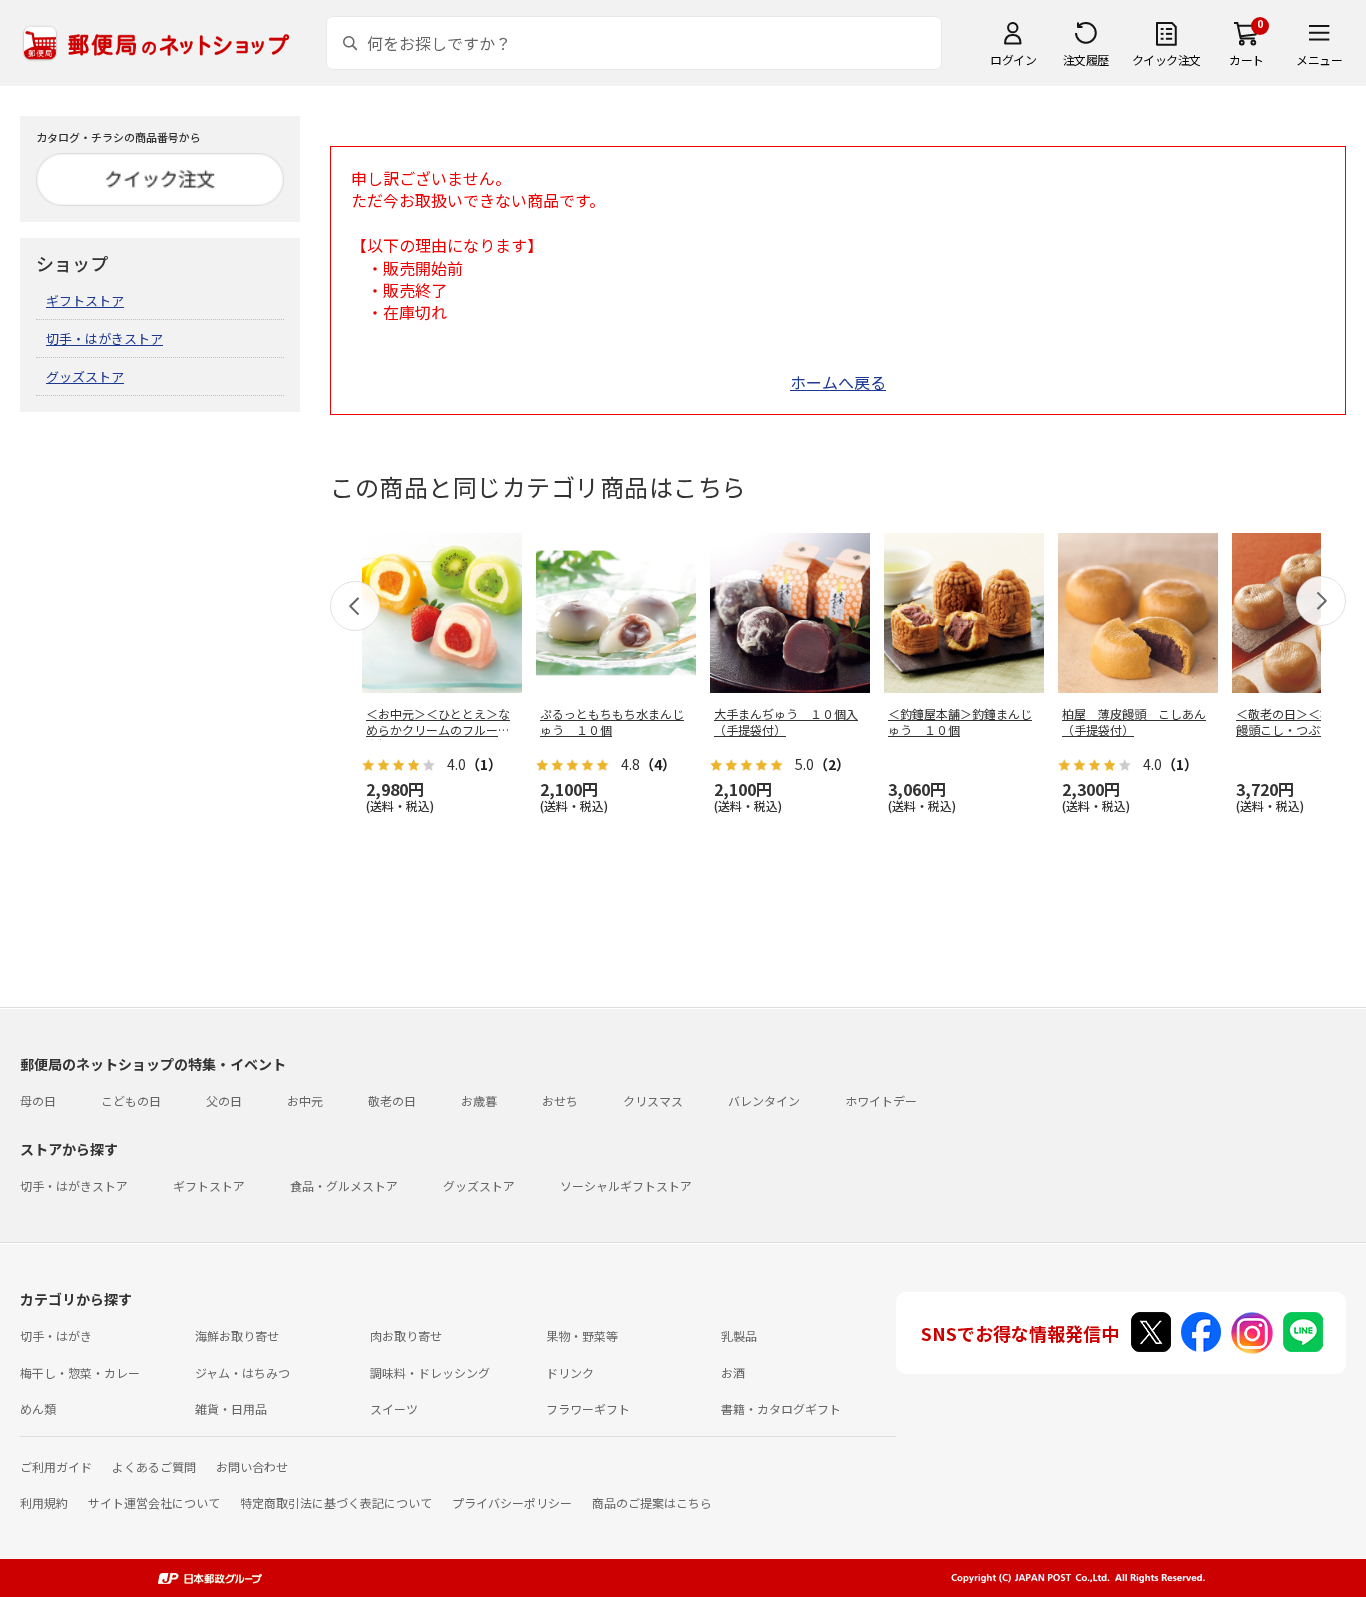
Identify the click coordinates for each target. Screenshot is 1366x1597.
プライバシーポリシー (512, 1502)
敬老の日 (392, 1100)
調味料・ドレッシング (430, 1372)
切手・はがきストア (104, 338)
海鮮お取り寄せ (237, 1335)
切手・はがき (56, 1335)
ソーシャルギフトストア (626, 1185)
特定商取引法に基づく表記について (336, 1502)
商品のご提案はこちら (652, 1502)
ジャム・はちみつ (242, 1372)
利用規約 (44, 1502)
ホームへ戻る (838, 382)
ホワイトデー (881, 1100)
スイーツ (394, 1408)
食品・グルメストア (344, 1185)
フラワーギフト (588, 1408)
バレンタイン (764, 1100)
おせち (560, 1100)
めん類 (38, 1408)
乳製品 (739, 1335)
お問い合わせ (252, 1466)
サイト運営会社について (154, 1502)
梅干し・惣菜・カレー (80, 1372)
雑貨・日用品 (231, 1408)
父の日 (224, 1100)
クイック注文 (1166, 59)
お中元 (305, 1100)
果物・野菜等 (582, 1335)
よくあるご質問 (154, 1466)
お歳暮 (479, 1100)
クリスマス (653, 1100)
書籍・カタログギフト (781, 1408)
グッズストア (85, 376)
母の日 (38, 1100)
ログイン (1013, 59)
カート (1246, 59)
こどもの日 (131, 1100)
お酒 (733, 1372)
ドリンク (570, 1372)
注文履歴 (1086, 59)
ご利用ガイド (56, 1466)
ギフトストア (85, 300)
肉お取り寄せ (406, 1335)
